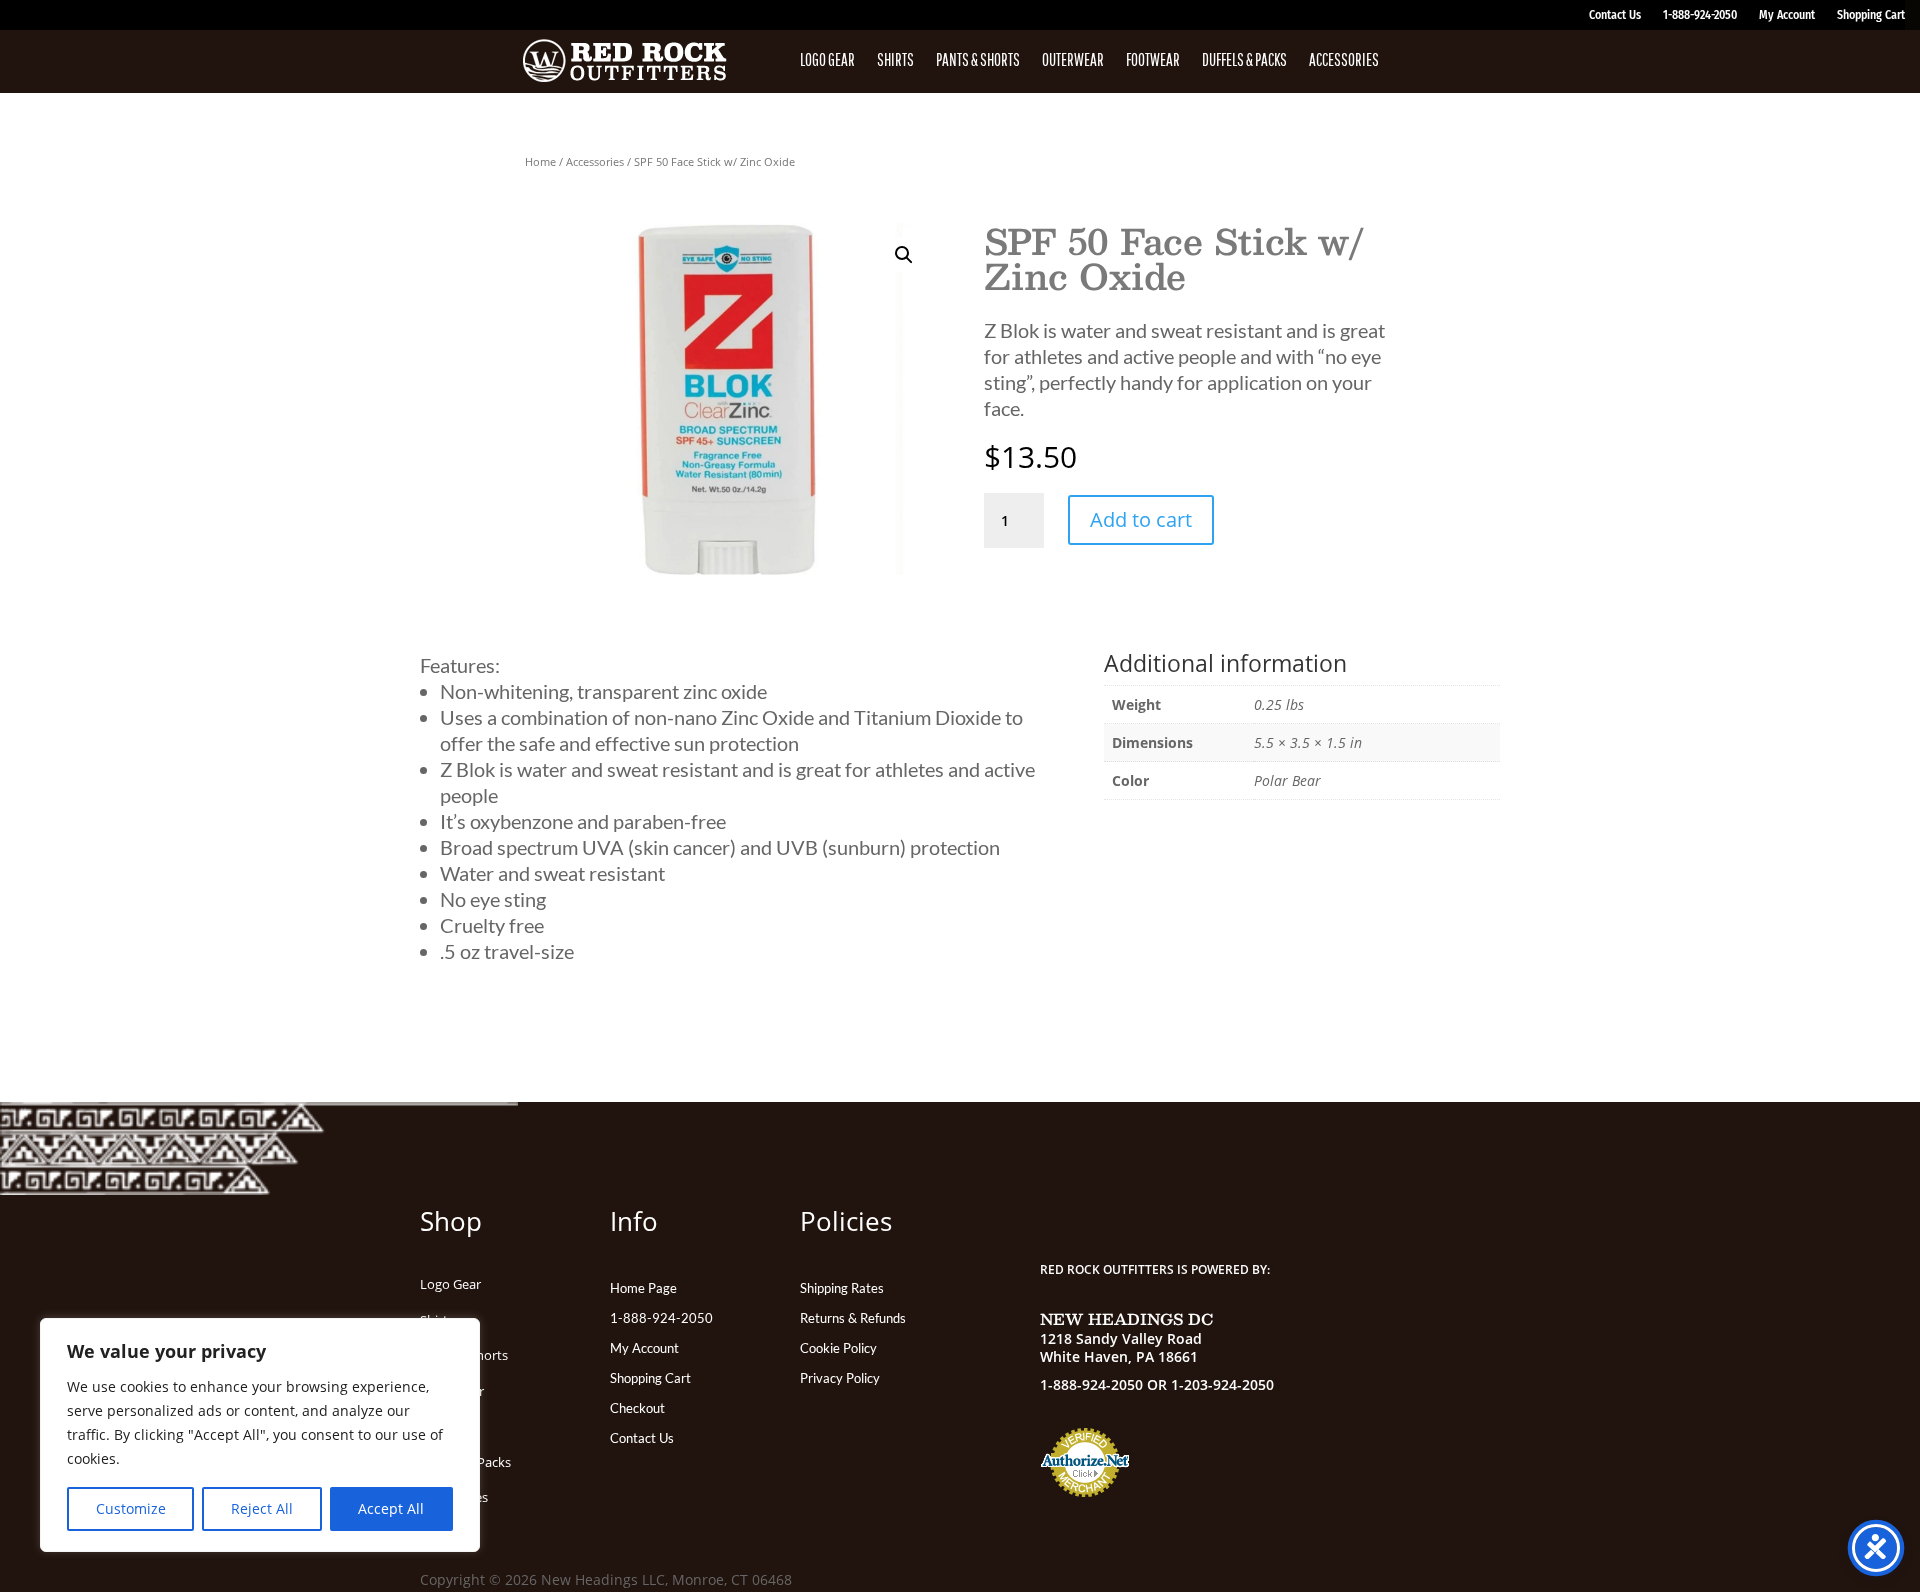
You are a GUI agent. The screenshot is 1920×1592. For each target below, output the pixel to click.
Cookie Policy (838, 1348)
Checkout (637, 1408)
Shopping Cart (1871, 15)
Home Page (643, 1288)
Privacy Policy (840, 1378)
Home (540, 161)
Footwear (1153, 61)
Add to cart (1141, 519)
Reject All (262, 1508)
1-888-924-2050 (1700, 15)
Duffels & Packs (1244, 61)
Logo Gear (827, 61)
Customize (131, 1508)
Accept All (391, 1508)
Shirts (895, 61)
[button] (904, 255)
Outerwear (1073, 61)
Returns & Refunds (853, 1318)
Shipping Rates (842, 1288)
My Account (1787, 15)
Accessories (1344, 61)
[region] (260, 1435)
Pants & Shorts (978, 61)
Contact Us (1615, 15)
